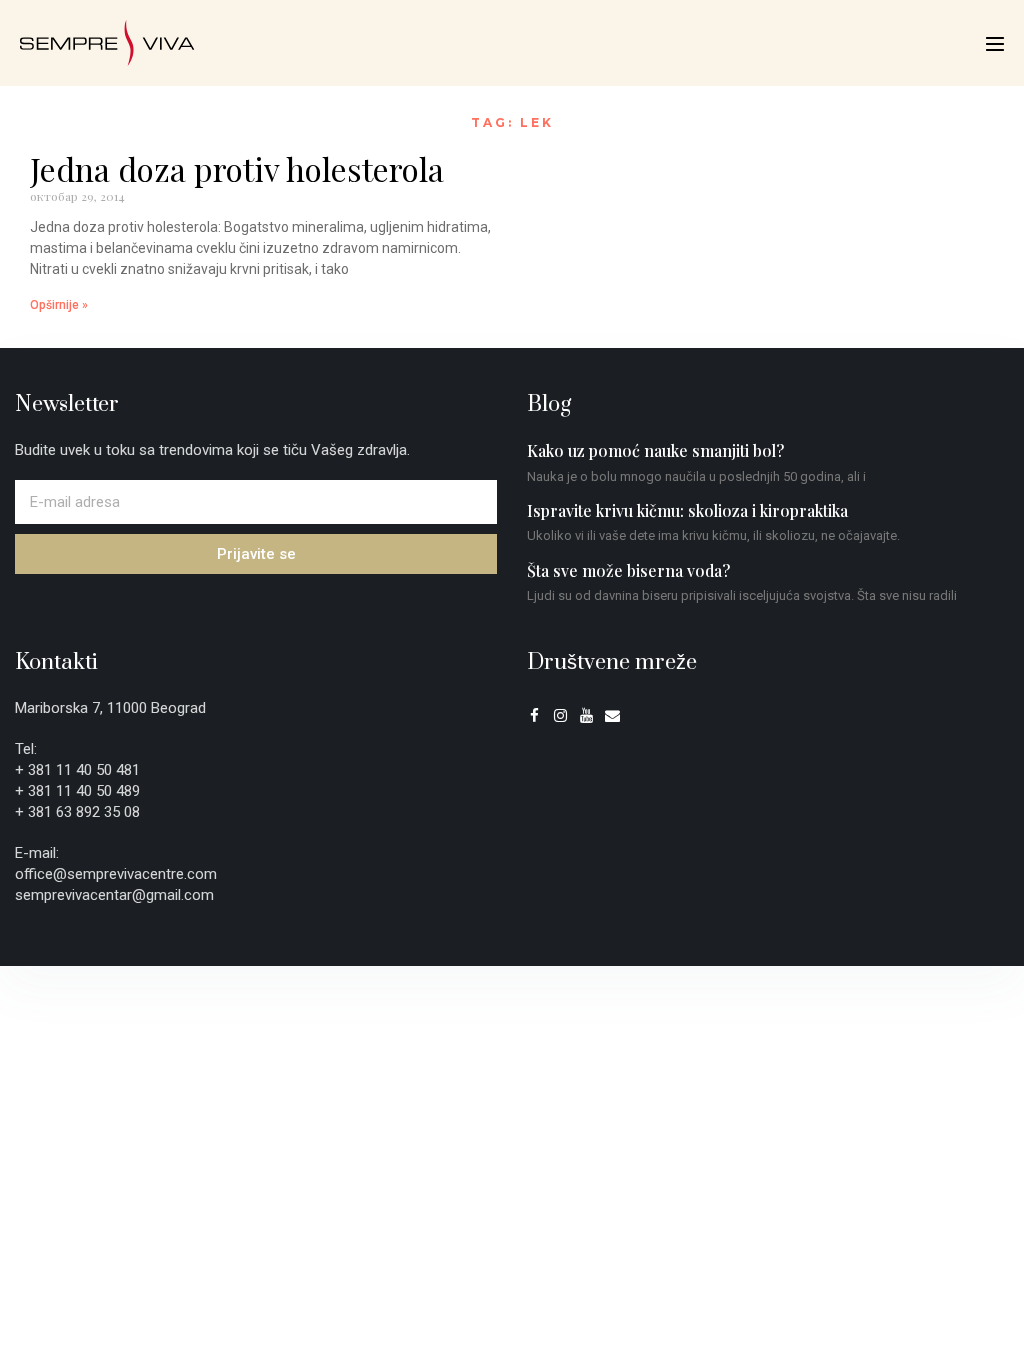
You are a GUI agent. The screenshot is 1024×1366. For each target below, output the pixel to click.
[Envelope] (612, 715)
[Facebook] (534, 715)
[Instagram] (560, 715)
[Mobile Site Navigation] (995, 44)
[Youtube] (586, 715)
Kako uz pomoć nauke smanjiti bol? (655, 450)
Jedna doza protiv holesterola (237, 168)
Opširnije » (59, 305)
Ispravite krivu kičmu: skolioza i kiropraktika (687, 510)
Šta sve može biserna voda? (628, 570)
